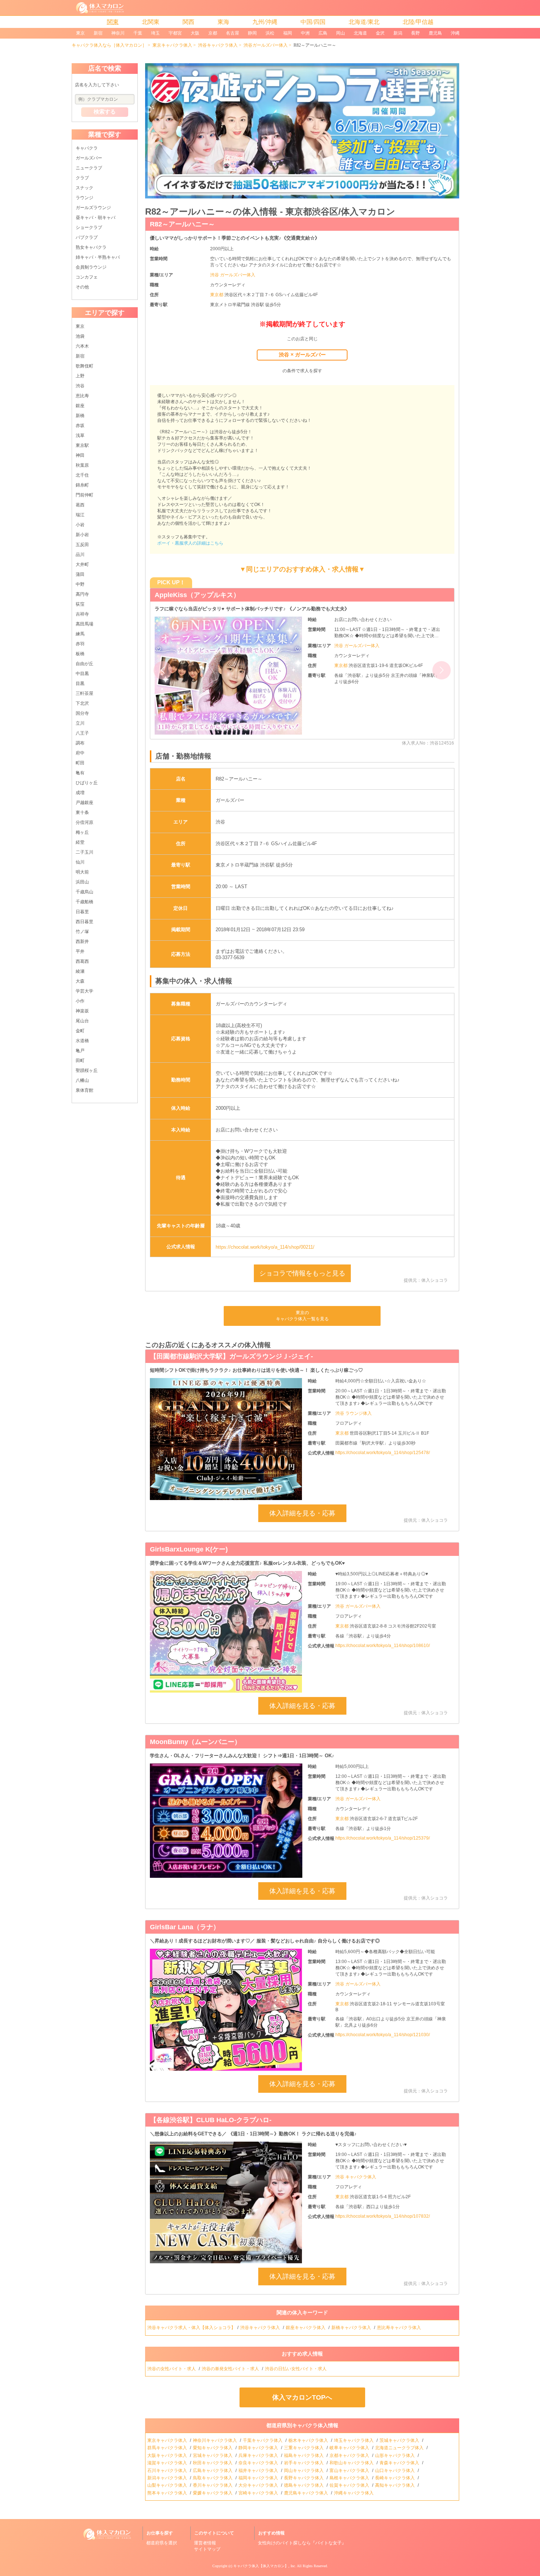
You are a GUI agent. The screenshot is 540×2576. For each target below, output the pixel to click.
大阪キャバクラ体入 (168, 2455)
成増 (80, 793)
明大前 (82, 872)
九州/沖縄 (265, 22)
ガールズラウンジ (93, 208)
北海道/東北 (364, 22)
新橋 (80, 416)
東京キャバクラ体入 (172, 45)
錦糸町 (82, 485)
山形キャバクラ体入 (395, 2455)
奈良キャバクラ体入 (259, 2463)
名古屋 (233, 33)
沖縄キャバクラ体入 (354, 2493)
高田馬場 (84, 624)
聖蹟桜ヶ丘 (87, 1070)
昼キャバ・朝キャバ (96, 218)
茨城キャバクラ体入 (400, 2440)
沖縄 (455, 33)
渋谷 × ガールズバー (302, 355)
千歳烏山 (84, 892)
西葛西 (82, 961)
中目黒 (82, 674)
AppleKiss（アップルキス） (197, 595)
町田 (80, 763)
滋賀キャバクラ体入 (168, 2463)
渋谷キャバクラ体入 (218, 45)
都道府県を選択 (162, 2543)
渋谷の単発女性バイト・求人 (231, 2369)
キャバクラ (87, 148)
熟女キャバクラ (91, 247)
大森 (80, 981)
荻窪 (80, 604)
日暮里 (82, 912)
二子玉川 (84, 852)
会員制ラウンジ (91, 267)
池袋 (80, 336)
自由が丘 (84, 664)
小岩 (80, 525)
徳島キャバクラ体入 (304, 2485)
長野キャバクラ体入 (304, 2478)
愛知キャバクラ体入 (213, 2448)
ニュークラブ (89, 168)
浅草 (80, 435)
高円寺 (82, 594)
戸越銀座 (84, 803)
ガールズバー (89, 158)
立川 (80, 723)
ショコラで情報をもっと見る (302, 1273)
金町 (80, 1031)
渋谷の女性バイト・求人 (172, 2369)
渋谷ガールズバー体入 (266, 45)
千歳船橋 (84, 902)
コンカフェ (87, 277)
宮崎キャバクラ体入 (259, 2493)
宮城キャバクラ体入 (213, 2455)
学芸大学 (84, 991)
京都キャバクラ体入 (350, 2455)
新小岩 (82, 535)
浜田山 (82, 882)
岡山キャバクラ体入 (304, 2471)
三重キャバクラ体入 (304, 2448)
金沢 (380, 33)
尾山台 (82, 1021)
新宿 (98, 33)
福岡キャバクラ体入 (259, 2478)
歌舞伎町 (84, 366)
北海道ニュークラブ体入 (400, 2448)
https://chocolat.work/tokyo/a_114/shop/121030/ (383, 2035)
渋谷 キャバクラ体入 (356, 2177)
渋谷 (80, 386)
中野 (80, 584)
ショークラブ (89, 227)
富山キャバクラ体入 (350, 2471)
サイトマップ (207, 2549)
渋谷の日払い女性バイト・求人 (296, 2369)
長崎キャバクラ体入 (395, 2478)
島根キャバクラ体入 (350, 2478)
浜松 (270, 33)
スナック (84, 188)
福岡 (288, 33)
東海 (223, 22)
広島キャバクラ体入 (213, 2471)
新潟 (398, 33)
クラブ (82, 178)
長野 (415, 33)
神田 (80, 455)
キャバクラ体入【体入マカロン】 (261, 2566)
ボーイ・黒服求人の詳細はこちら (190, 543)
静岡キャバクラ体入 (259, 2448)
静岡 (252, 33)
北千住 (82, 475)
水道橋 (82, 1041)
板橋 (80, 654)
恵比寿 (82, 396)
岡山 (341, 33)
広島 (323, 33)
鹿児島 (435, 33)
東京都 (217, 295)
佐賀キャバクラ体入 (350, 2485)
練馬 (80, 634)
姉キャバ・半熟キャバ (98, 257)
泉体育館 (84, 1090)
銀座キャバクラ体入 (306, 2328)
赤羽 (80, 644)
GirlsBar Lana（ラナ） (185, 1927)
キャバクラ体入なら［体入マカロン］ (109, 45)
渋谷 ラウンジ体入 (354, 1413)
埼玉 (155, 33)
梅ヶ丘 (82, 832)
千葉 (138, 33)
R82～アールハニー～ (182, 224)
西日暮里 (84, 922)
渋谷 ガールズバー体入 (233, 275)
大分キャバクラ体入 (259, 2485)
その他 (82, 287)
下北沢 (82, 703)
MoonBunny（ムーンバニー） (195, 1742)
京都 (213, 33)
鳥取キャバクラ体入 (213, 2478)
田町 (80, 1061)
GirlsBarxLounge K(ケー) (189, 1549)
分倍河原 (84, 822)
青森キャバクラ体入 (400, 2463)
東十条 (82, 812)
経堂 (80, 842)
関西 (188, 22)
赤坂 (80, 426)
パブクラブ (87, 237)
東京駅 (82, 445)
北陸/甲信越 (418, 22)
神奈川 (118, 33)
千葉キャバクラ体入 (263, 2440)
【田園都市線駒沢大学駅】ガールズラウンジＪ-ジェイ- (231, 1356)
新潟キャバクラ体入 (168, 2478)
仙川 (80, 862)
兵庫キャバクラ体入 (259, 2455)
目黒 (80, 684)
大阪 (195, 33)
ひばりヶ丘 (87, 783)
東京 (80, 33)
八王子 (82, 733)
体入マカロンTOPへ (302, 2397)
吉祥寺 (82, 614)
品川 (80, 555)
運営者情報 (205, 2543)
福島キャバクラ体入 (304, 2455)
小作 (80, 1001)
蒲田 (80, 574)
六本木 (82, 346)
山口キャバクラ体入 (395, 2471)
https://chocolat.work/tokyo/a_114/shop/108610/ (383, 1646)
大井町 (82, 564)
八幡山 (82, 1080)
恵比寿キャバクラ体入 (399, 2328)
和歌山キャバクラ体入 (352, 2463)
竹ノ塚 (82, 932)
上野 (80, 376)
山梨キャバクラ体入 (168, 2485)
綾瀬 (80, 971)
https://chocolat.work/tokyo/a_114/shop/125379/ (383, 1838)
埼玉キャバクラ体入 (354, 2440)
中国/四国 (313, 22)
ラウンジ (84, 198)
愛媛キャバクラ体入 (213, 2493)
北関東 (151, 22)
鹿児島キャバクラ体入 (307, 2493)
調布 (80, 743)
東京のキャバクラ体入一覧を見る (302, 1316)
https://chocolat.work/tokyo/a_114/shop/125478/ (383, 1453)
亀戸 (80, 1051)
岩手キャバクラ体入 (304, 2463)
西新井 (82, 941)
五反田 (82, 545)
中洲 (305, 33)
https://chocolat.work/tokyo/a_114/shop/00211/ (265, 1247)
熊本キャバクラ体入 (168, 2493)
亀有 (80, 773)
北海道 (360, 33)
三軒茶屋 (84, 693)
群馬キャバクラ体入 (168, 2448)
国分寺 (82, 713)
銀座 (80, 406)
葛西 (80, 505)
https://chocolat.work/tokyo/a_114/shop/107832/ (383, 2216)
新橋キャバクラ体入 (352, 2328)
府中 (80, 753)
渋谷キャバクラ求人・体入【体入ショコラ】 (191, 2328)
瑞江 (80, 515)
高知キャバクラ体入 (395, 2485)
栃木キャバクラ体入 (309, 2440)
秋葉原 (82, 465)
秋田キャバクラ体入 (213, 2463)
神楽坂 (82, 1011)
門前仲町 (84, 495)
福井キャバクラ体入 (259, 2471)
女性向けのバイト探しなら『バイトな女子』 (302, 2543)
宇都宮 (175, 33)
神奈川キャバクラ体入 (215, 2440)
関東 (113, 22)
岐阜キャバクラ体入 (350, 2448)
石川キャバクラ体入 (168, 2471)
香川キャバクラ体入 (213, 2485)
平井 (80, 951)
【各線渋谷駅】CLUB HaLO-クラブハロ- (211, 2120)
